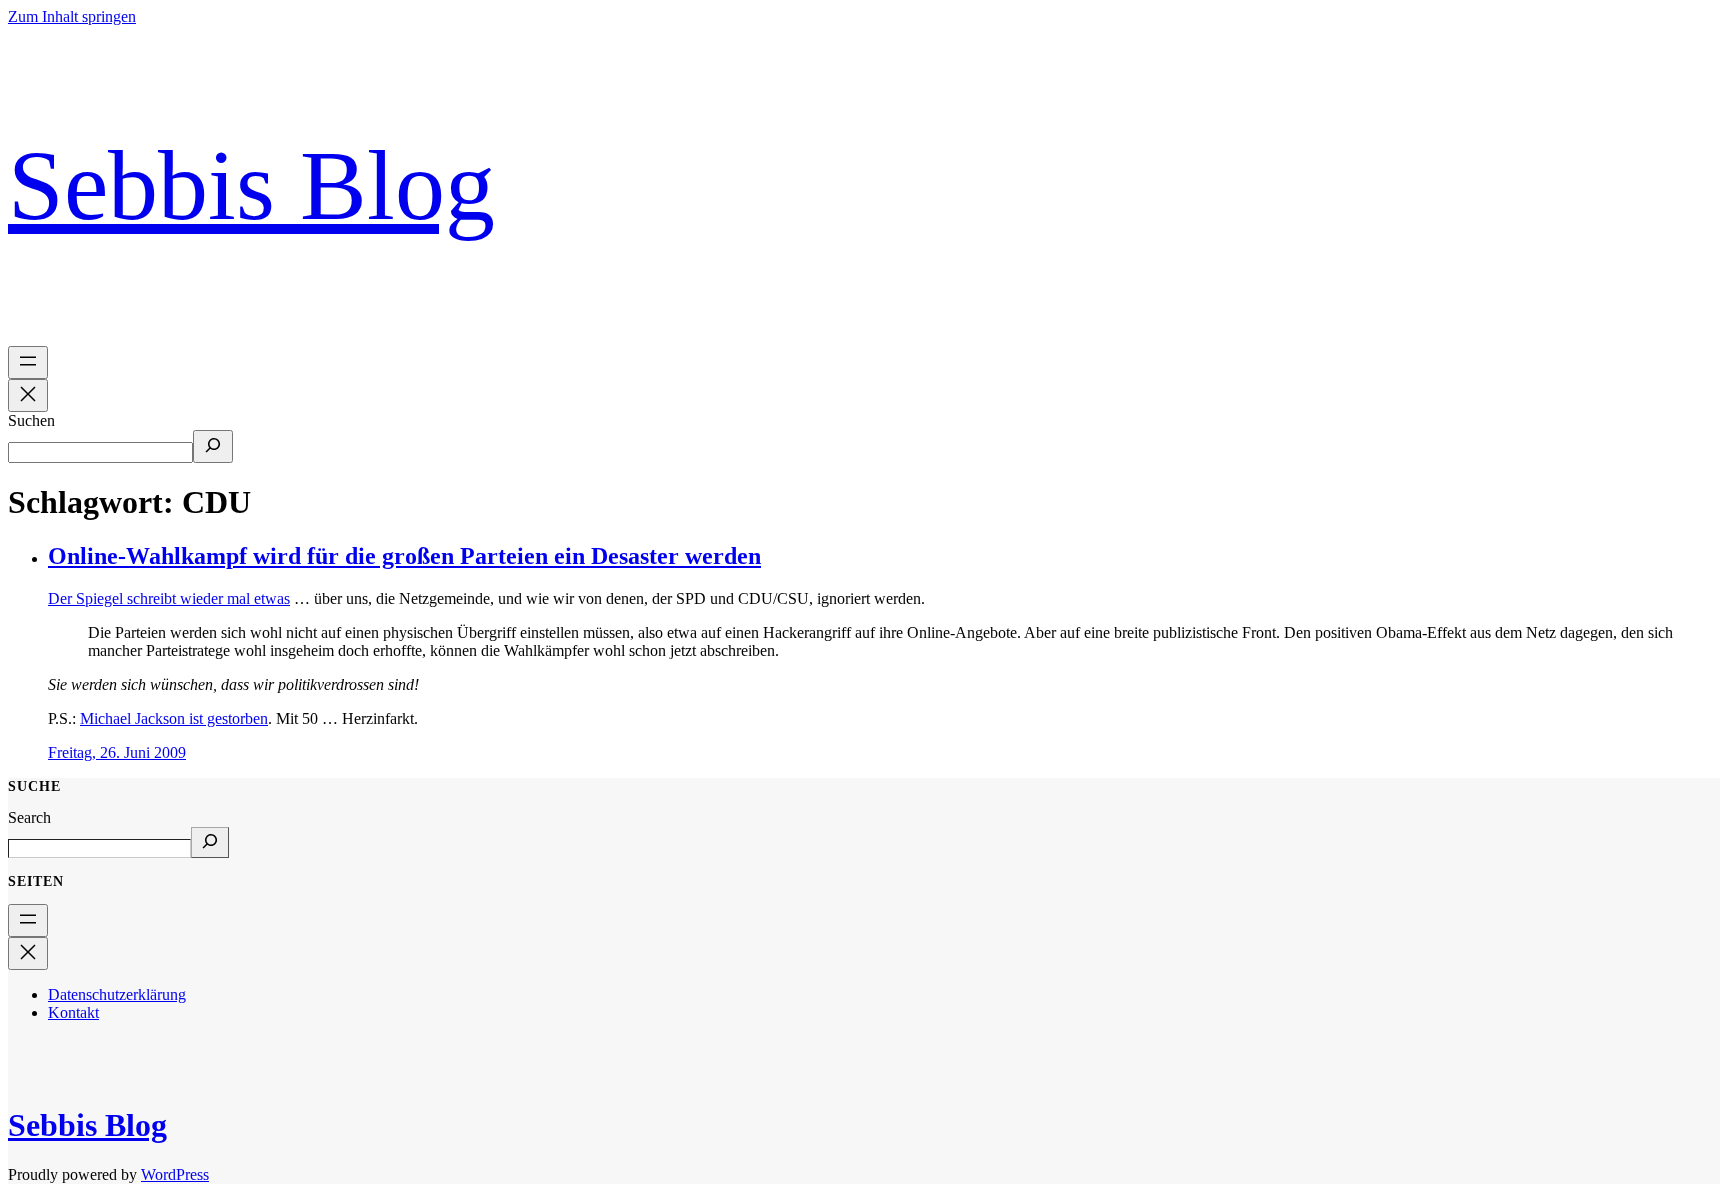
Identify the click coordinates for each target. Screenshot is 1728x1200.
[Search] (210, 842)
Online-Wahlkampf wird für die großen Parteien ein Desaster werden (404, 556)
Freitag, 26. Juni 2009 (117, 752)
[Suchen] (213, 446)
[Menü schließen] (28, 395)
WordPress (175, 1174)
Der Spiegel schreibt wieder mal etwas (169, 598)
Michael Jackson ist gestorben (174, 718)
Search (29, 817)
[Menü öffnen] (28, 362)
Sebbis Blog (251, 185)
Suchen (31, 420)
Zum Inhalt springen (72, 16)
